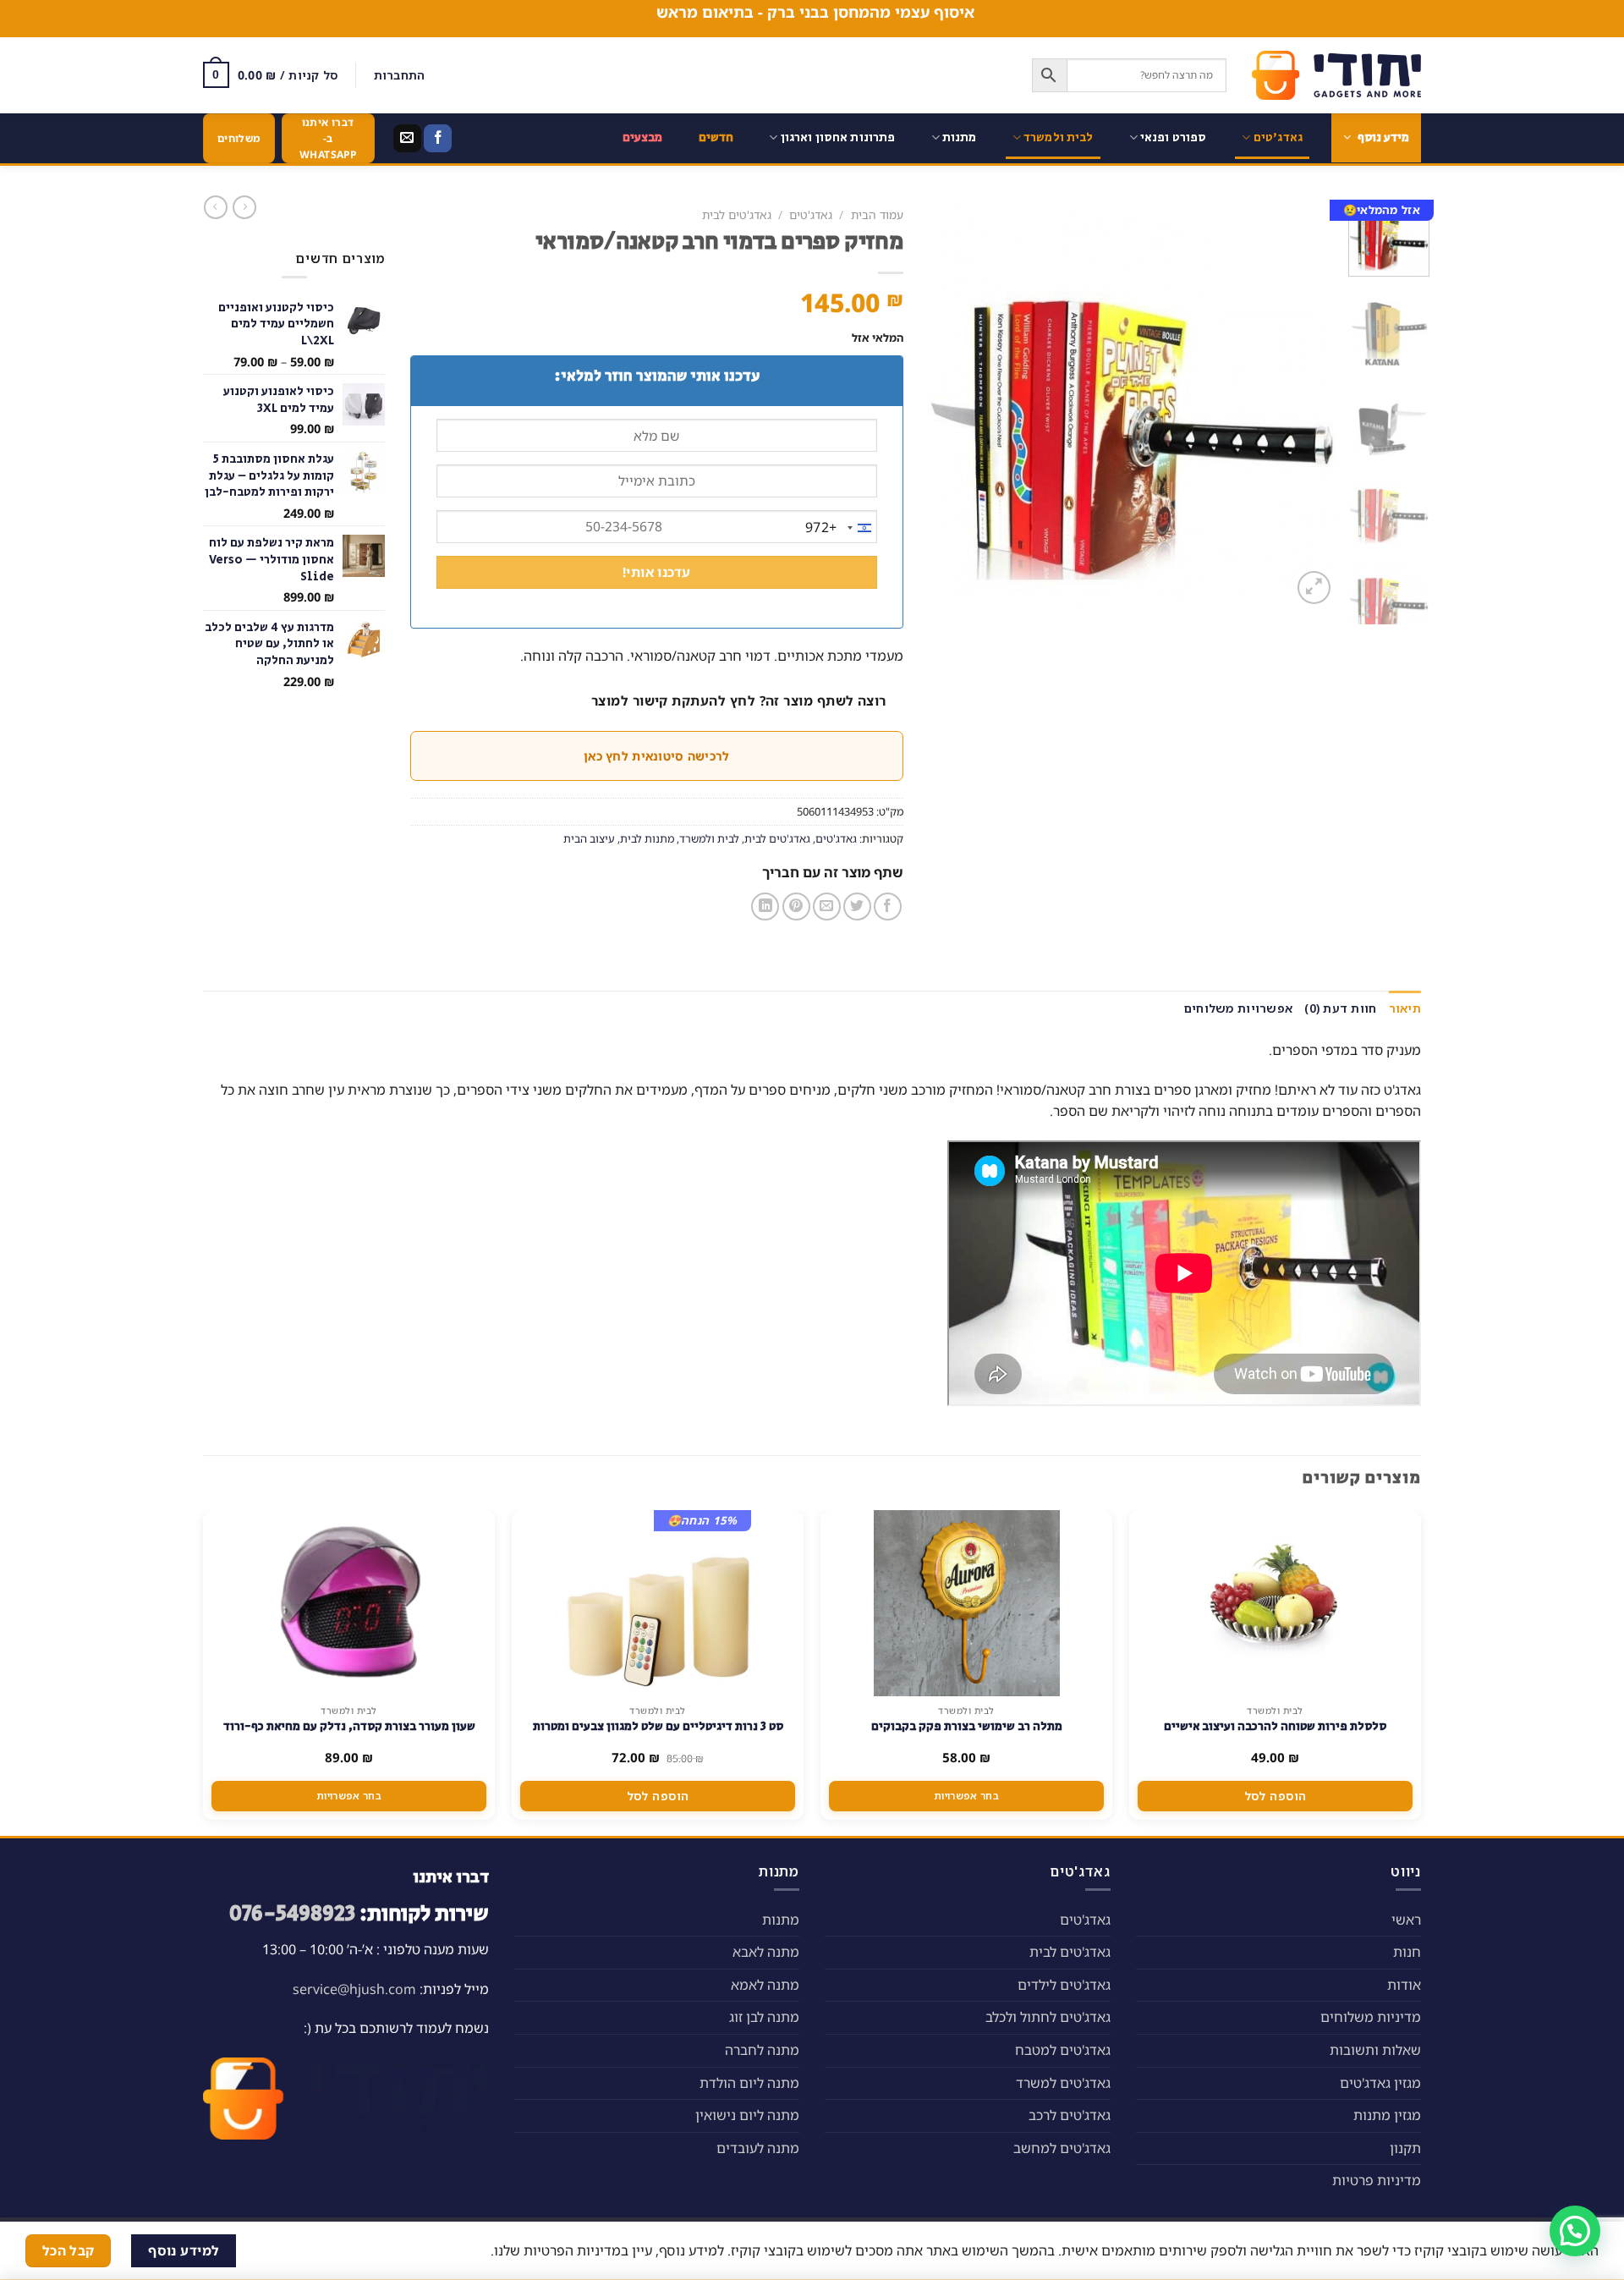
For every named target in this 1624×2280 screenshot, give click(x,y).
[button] (1575, 2231)
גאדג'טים (1278, 137)
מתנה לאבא (766, 1952)
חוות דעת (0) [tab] (1340, 1008)
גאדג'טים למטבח (1063, 2050)
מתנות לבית (647, 838)
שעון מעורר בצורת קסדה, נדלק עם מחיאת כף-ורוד (349, 1727)
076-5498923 (292, 1914)
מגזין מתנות (1387, 2115)
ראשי (1406, 1920)
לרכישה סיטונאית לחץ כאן (656, 756)
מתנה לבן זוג (764, 2017)
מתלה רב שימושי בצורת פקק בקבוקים (967, 1727)
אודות (1404, 1985)
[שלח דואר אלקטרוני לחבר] (827, 907)
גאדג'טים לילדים (1064, 1985)
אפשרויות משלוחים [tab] (1238, 1008)
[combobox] (841, 528)
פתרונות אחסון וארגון (838, 137)
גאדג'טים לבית (737, 214)
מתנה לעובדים (758, 2148)
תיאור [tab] (1405, 1008)
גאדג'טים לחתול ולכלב (1048, 2017)
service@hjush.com (354, 1989)
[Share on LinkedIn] (765, 907)
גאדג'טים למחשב (1062, 2148)
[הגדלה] (1314, 588)
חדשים (716, 137)
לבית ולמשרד (1059, 137)
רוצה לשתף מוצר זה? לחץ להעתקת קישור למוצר (739, 700)
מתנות (960, 137)
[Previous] (1307, 404)
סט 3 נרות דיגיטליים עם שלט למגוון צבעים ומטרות (658, 1727)
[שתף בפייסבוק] (888, 907)
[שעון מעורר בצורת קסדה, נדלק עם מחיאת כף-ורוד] (349, 1603)
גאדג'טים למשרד (1063, 2083)
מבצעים (643, 137)
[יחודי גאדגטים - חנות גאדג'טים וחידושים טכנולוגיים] (1336, 75)
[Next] (946, 404)
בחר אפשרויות (966, 1796)
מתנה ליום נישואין (747, 2115)
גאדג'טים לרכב (1070, 2115)
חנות (1407, 1952)
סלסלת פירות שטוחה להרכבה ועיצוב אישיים (1275, 1727)
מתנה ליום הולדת (749, 2083)
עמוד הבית (877, 214)
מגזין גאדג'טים (1380, 2083)
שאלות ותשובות (1375, 2050)
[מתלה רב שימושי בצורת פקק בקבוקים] (967, 1603)
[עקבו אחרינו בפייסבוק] (438, 139)
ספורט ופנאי (1174, 137)
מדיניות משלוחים (1371, 2017)
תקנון (1405, 2148)
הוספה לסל (1276, 1796)
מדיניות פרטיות (1377, 2180)
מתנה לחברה (762, 2050)
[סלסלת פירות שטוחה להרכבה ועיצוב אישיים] (1276, 1603)
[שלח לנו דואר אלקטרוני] (407, 139)
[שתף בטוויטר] (857, 907)
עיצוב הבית (589, 838)
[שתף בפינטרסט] (796, 907)
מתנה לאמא (765, 1985)
